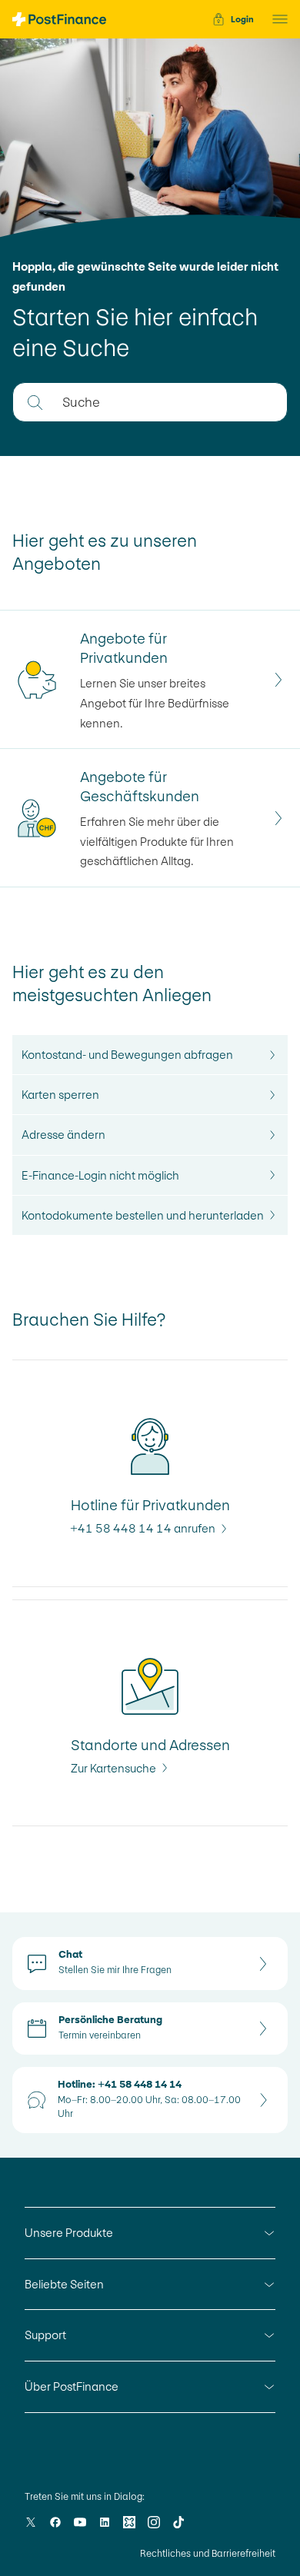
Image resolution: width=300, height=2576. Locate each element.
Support (45, 2335)
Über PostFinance (72, 2386)
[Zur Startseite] (59, 19)
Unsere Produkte (69, 2233)
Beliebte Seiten (64, 2284)
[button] (275, 19)
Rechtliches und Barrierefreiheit (208, 2554)
